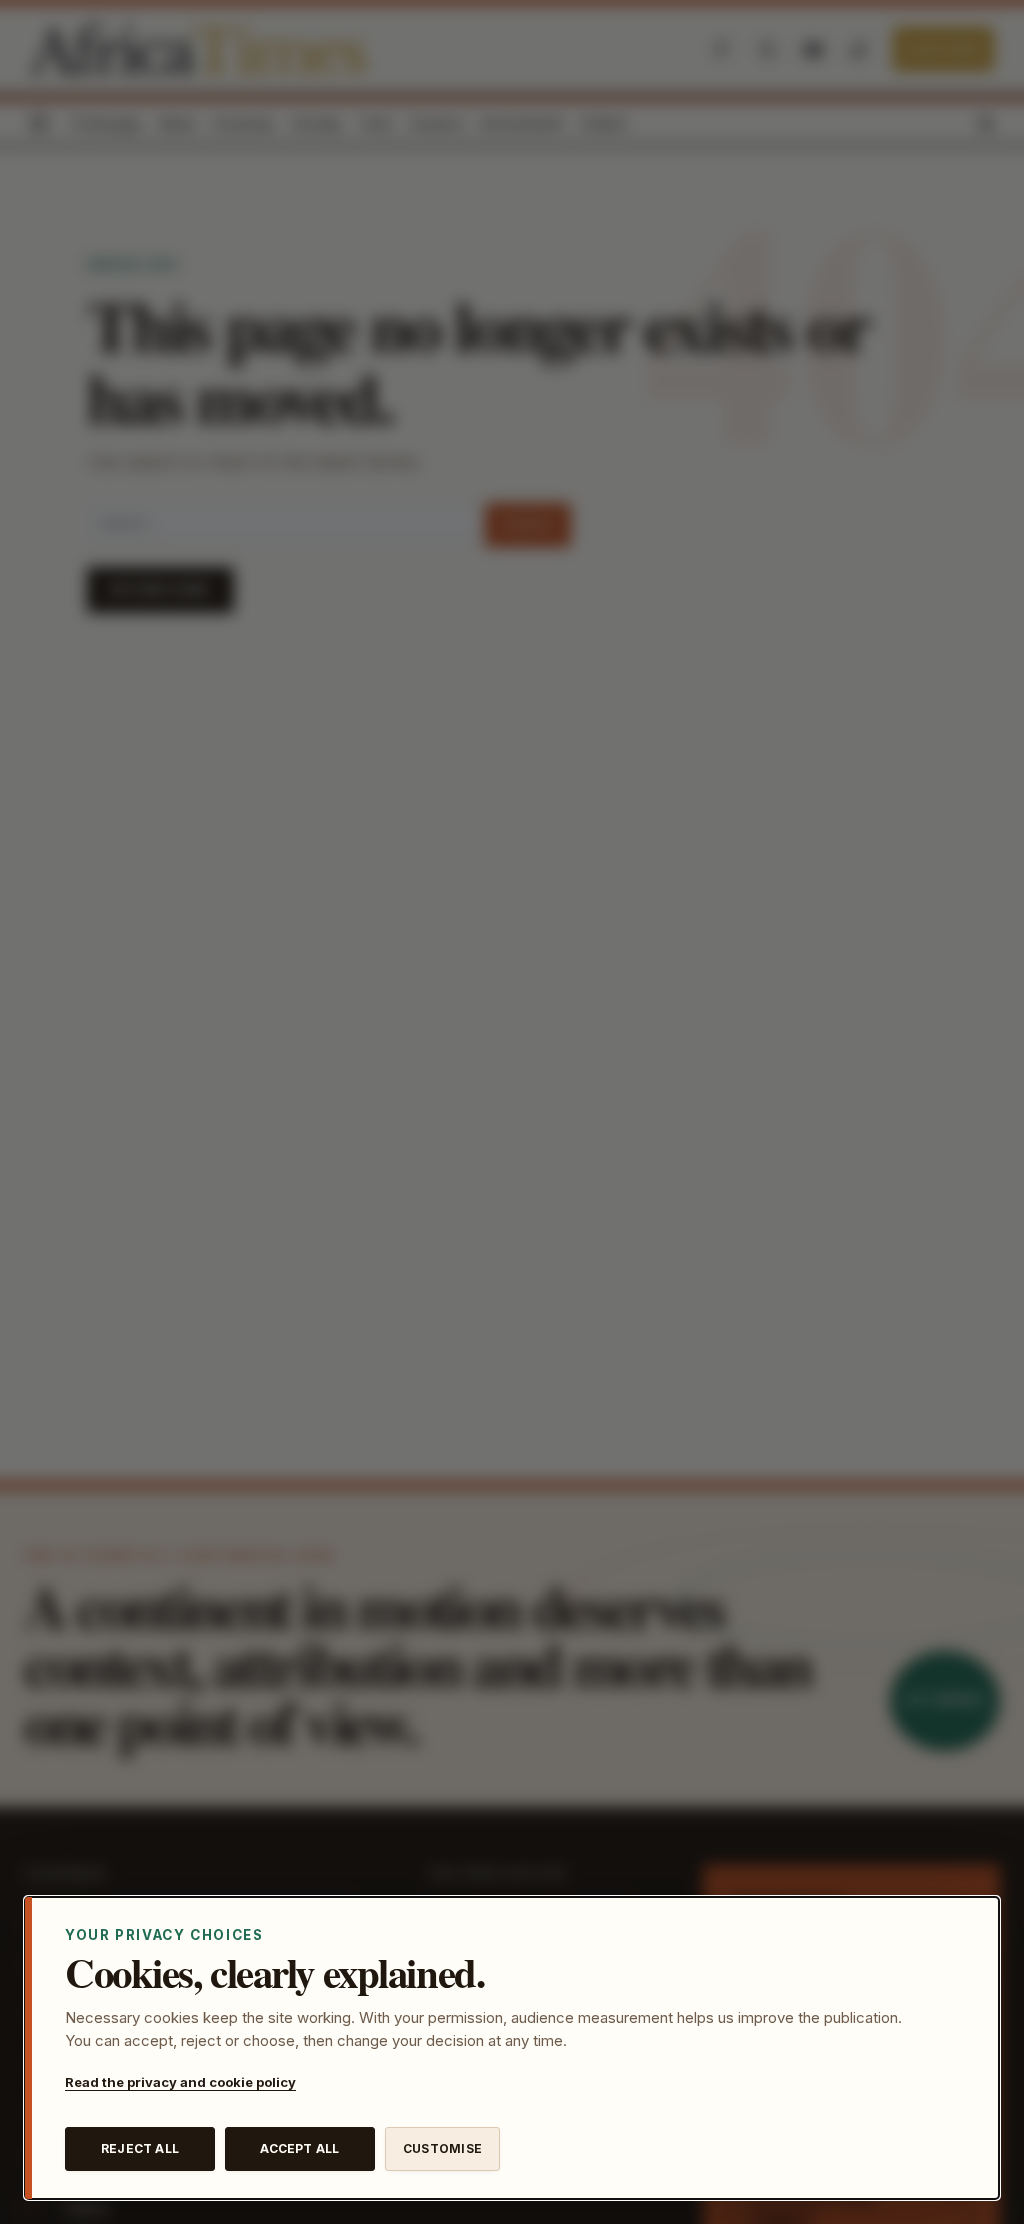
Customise (442, 2148)
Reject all (140, 2148)
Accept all (299, 2148)
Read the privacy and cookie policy (180, 2082)
